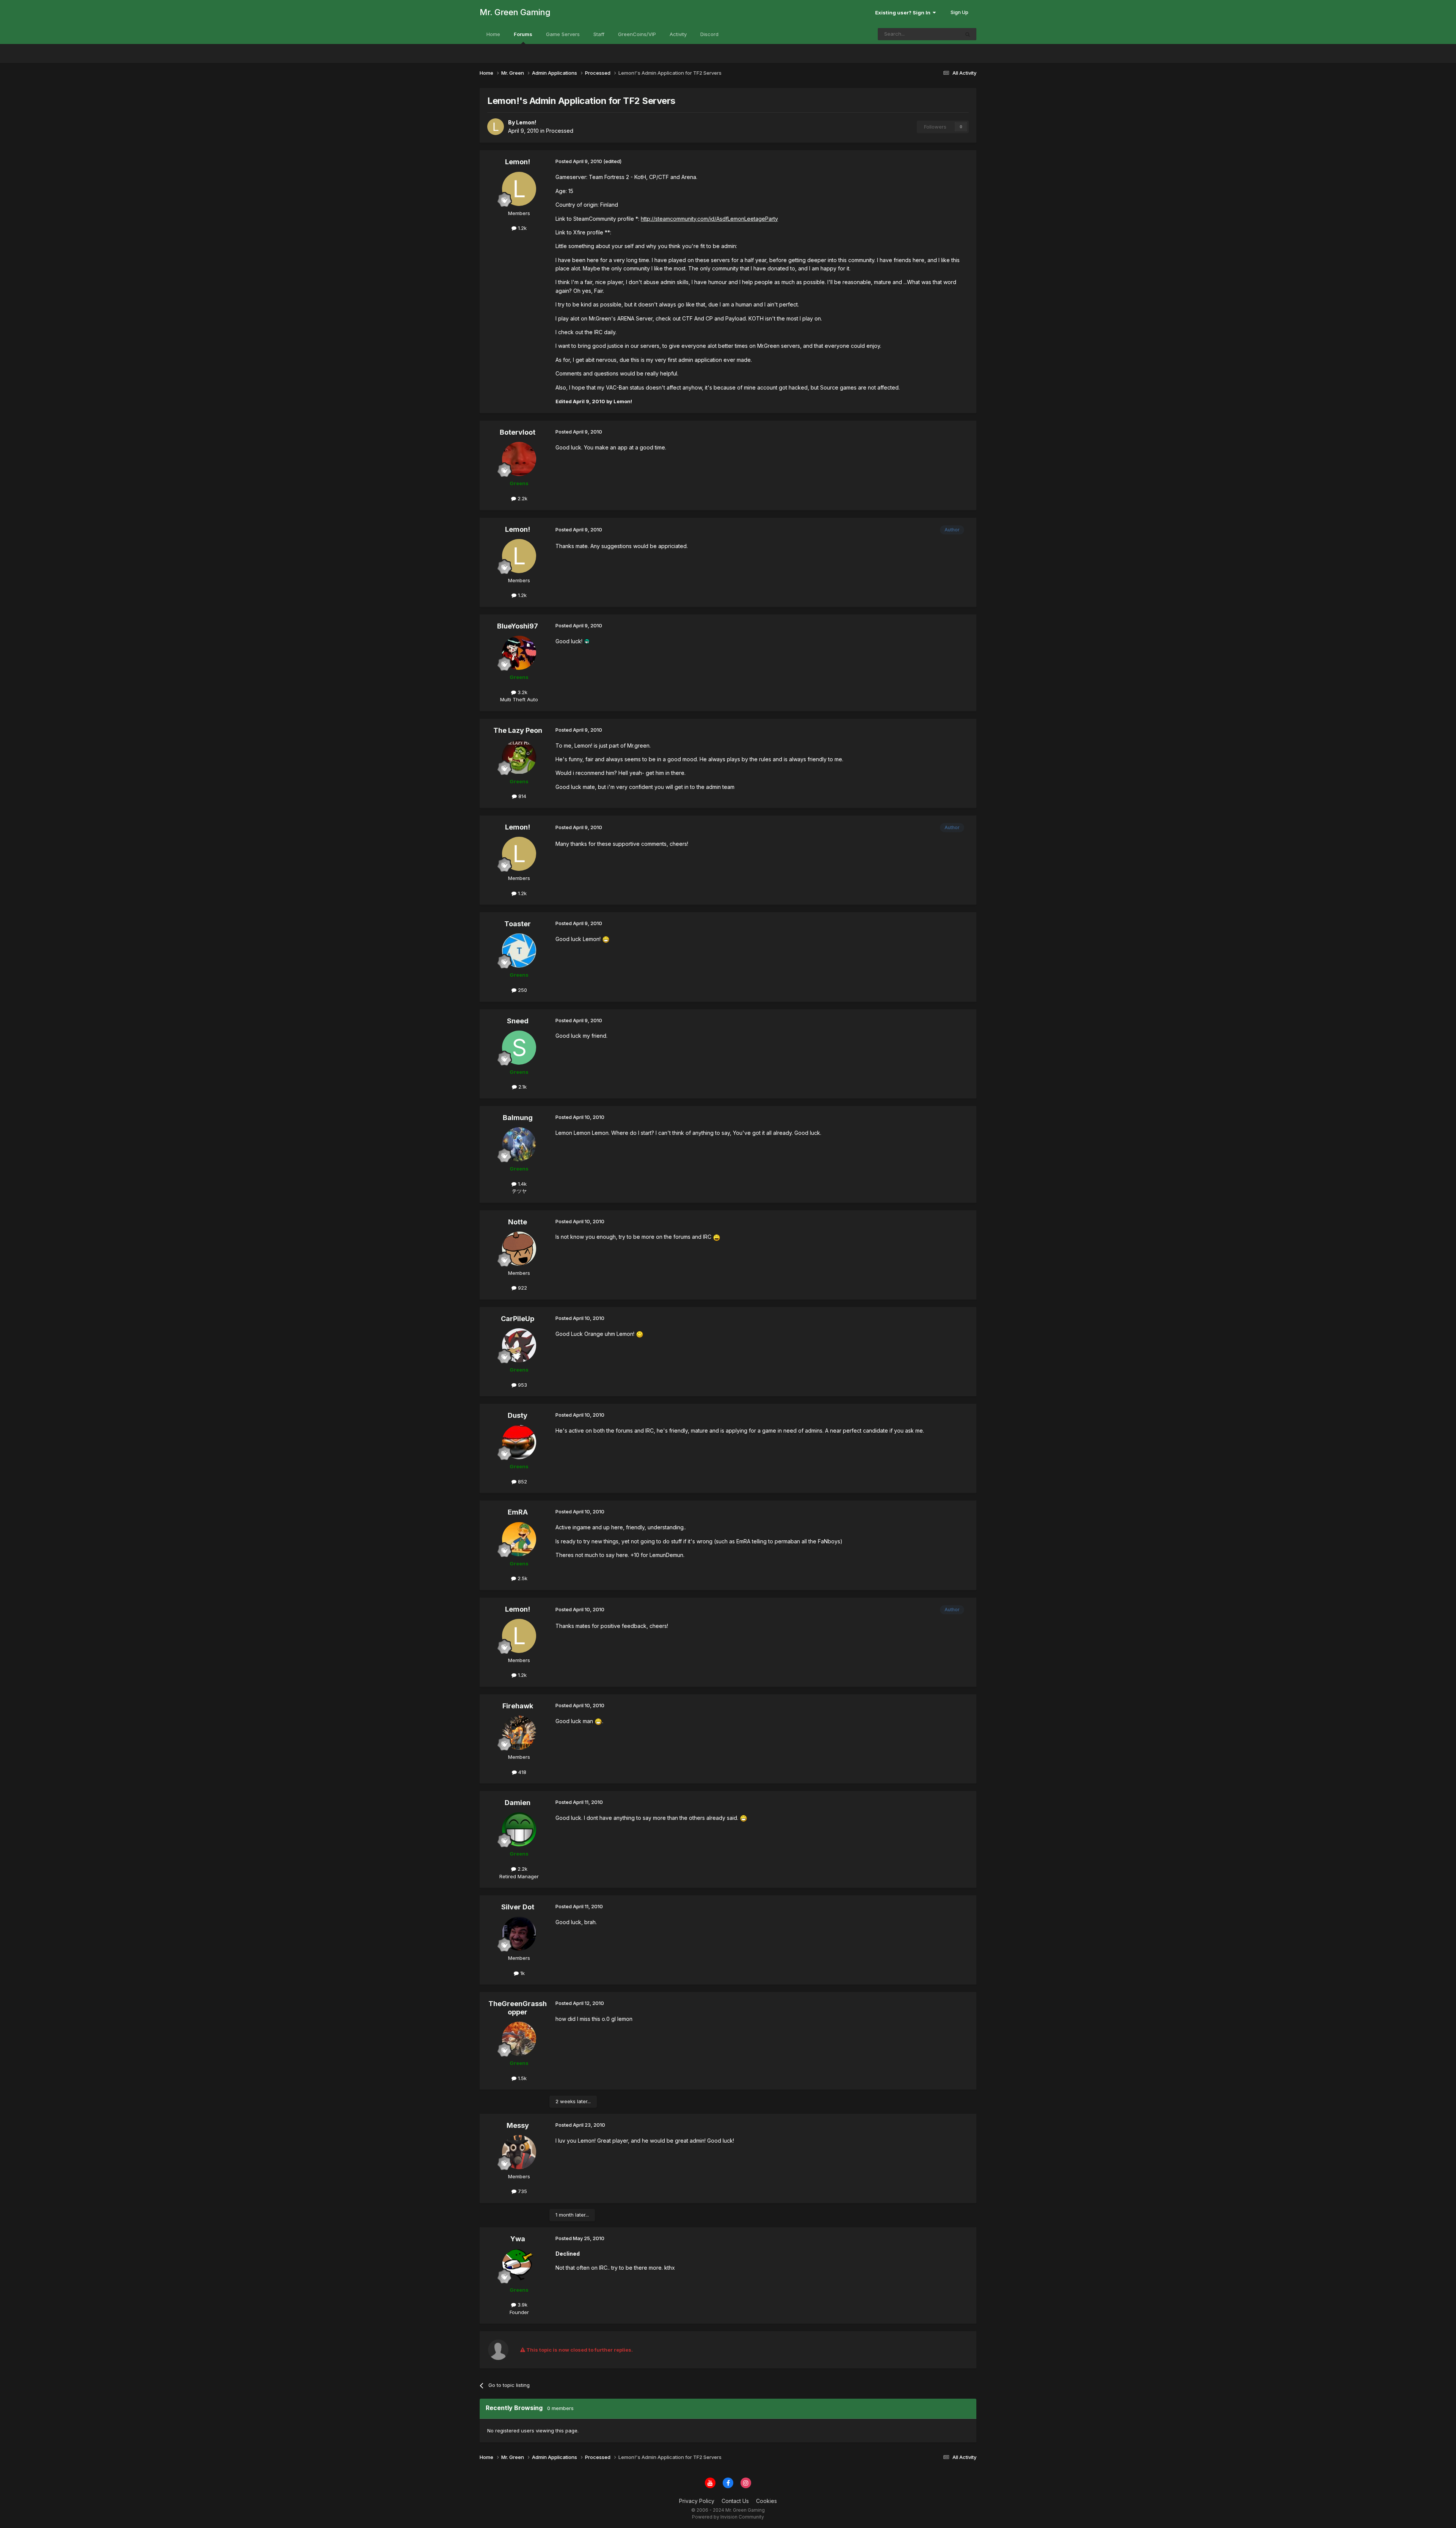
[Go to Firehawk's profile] (519, 1733)
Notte (518, 1222)
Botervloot (518, 432)
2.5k (522, 1578)
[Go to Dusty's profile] (519, 1442)
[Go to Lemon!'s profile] (496, 127)
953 (522, 1385)
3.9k (522, 2305)
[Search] (968, 34)
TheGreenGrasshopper (518, 2008)
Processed (560, 131)
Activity (678, 34)
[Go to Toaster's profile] (519, 951)
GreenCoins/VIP (637, 34)
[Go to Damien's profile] (519, 1829)
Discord (709, 34)
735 (522, 2191)
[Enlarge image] (587, 641)
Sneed (518, 1021)
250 (522, 990)
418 (522, 1772)
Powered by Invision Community (728, 2517)
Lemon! (518, 162)
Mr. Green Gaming (515, 12)
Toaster (518, 924)
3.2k (522, 692)
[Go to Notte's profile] (519, 1249)
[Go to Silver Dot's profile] (519, 1934)
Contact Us (735, 2501)
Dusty (518, 1415)
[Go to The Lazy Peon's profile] (519, 757)
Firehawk (518, 1706)
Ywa (518, 2239)
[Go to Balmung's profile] (519, 1144)
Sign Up (959, 12)
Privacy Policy (697, 2501)
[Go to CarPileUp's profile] (519, 1345)
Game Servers (563, 34)
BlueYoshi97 (518, 626)
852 (522, 1482)
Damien (518, 1803)
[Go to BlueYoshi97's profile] (519, 653)
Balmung (518, 1118)
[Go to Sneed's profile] (519, 1048)
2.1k (522, 1087)
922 (522, 1288)
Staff (599, 34)
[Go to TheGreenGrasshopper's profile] (519, 2039)
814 (522, 796)
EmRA (518, 1512)
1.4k (522, 1184)
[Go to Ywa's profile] (519, 2266)
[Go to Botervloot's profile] (519, 459)
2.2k (522, 498)
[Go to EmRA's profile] (519, 1539)
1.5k (522, 2078)
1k (522, 1973)
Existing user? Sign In (904, 13)
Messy (518, 2125)
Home (493, 34)
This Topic (937, 34)
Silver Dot (518, 1907)
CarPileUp (518, 1319)
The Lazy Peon (518, 730)
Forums (523, 34)
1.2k (522, 228)
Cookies (766, 2501)
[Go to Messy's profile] (519, 2152)
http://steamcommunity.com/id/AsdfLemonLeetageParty (709, 219)
